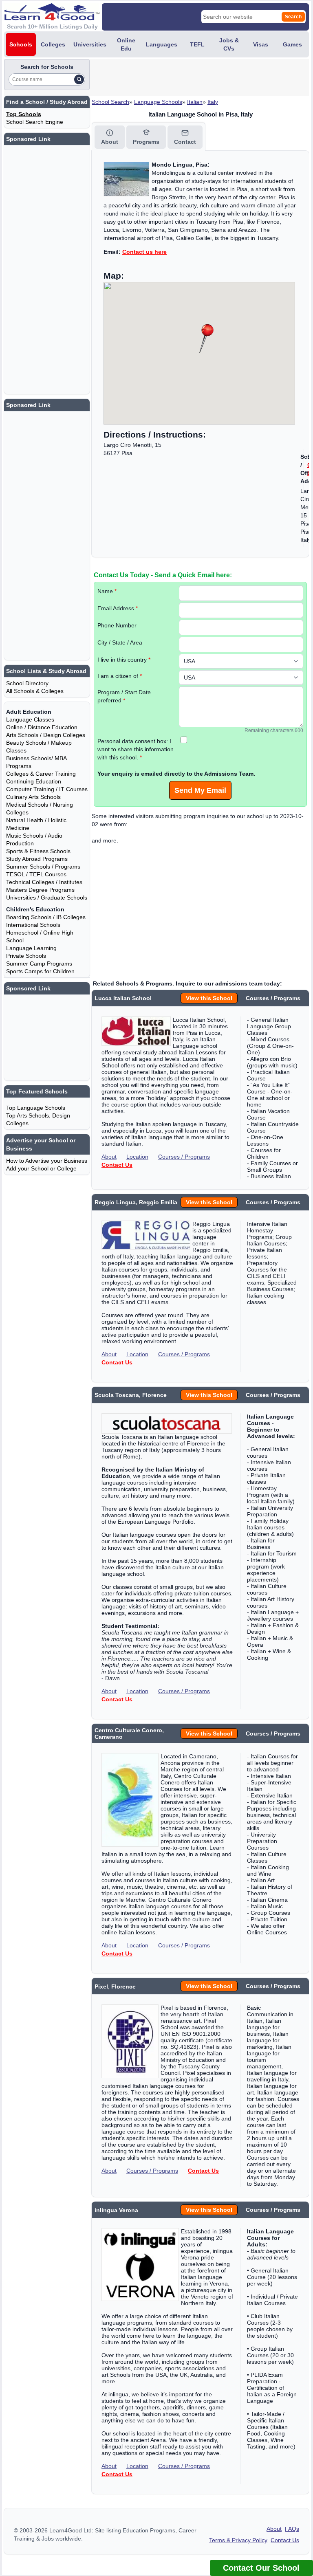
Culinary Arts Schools (33, 797)
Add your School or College (41, 1168)
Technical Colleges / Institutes (44, 882)
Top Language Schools (36, 1108)
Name (107, 591)
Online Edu (126, 44)
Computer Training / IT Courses (47, 789)
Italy (213, 102)
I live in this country (124, 660)
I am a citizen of (120, 676)
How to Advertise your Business (47, 1161)
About (109, 1157)
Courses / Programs (184, 1157)
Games (292, 44)
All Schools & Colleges (35, 691)
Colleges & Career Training (41, 774)
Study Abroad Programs (37, 859)
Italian (195, 102)
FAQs (292, 2529)
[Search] (79, 79)
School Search (110, 102)
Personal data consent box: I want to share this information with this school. (136, 749)
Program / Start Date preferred (124, 696)
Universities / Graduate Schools (47, 898)
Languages (162, 44)
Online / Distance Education (42, 727)
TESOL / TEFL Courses (36, 874)
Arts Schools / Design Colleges (46, 735)
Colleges (53, 44)
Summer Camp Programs (39, 964)
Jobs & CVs (229, 44)
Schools (21, 44)
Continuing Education (34, 781)
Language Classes (30, 719)
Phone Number (117, 625)
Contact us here (144, 252)
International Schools (33, 925)
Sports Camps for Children (40, 971)
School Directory (27, 683)
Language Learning (31, 948)
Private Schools (26, 956)
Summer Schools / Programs (43, 867)
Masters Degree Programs (40, 890)
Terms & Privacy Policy (238, 2540)
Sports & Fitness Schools (38, 851)
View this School (209, 998)
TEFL (197, 44)
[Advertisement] (187, 77)
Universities (90, 44)
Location (137, 1157)
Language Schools (158, 102)
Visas (261, 44)
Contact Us (117, 1165)
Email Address (118, 608)
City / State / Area (120, 642)
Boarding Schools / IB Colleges (46, 917)
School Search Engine (35, 122)
